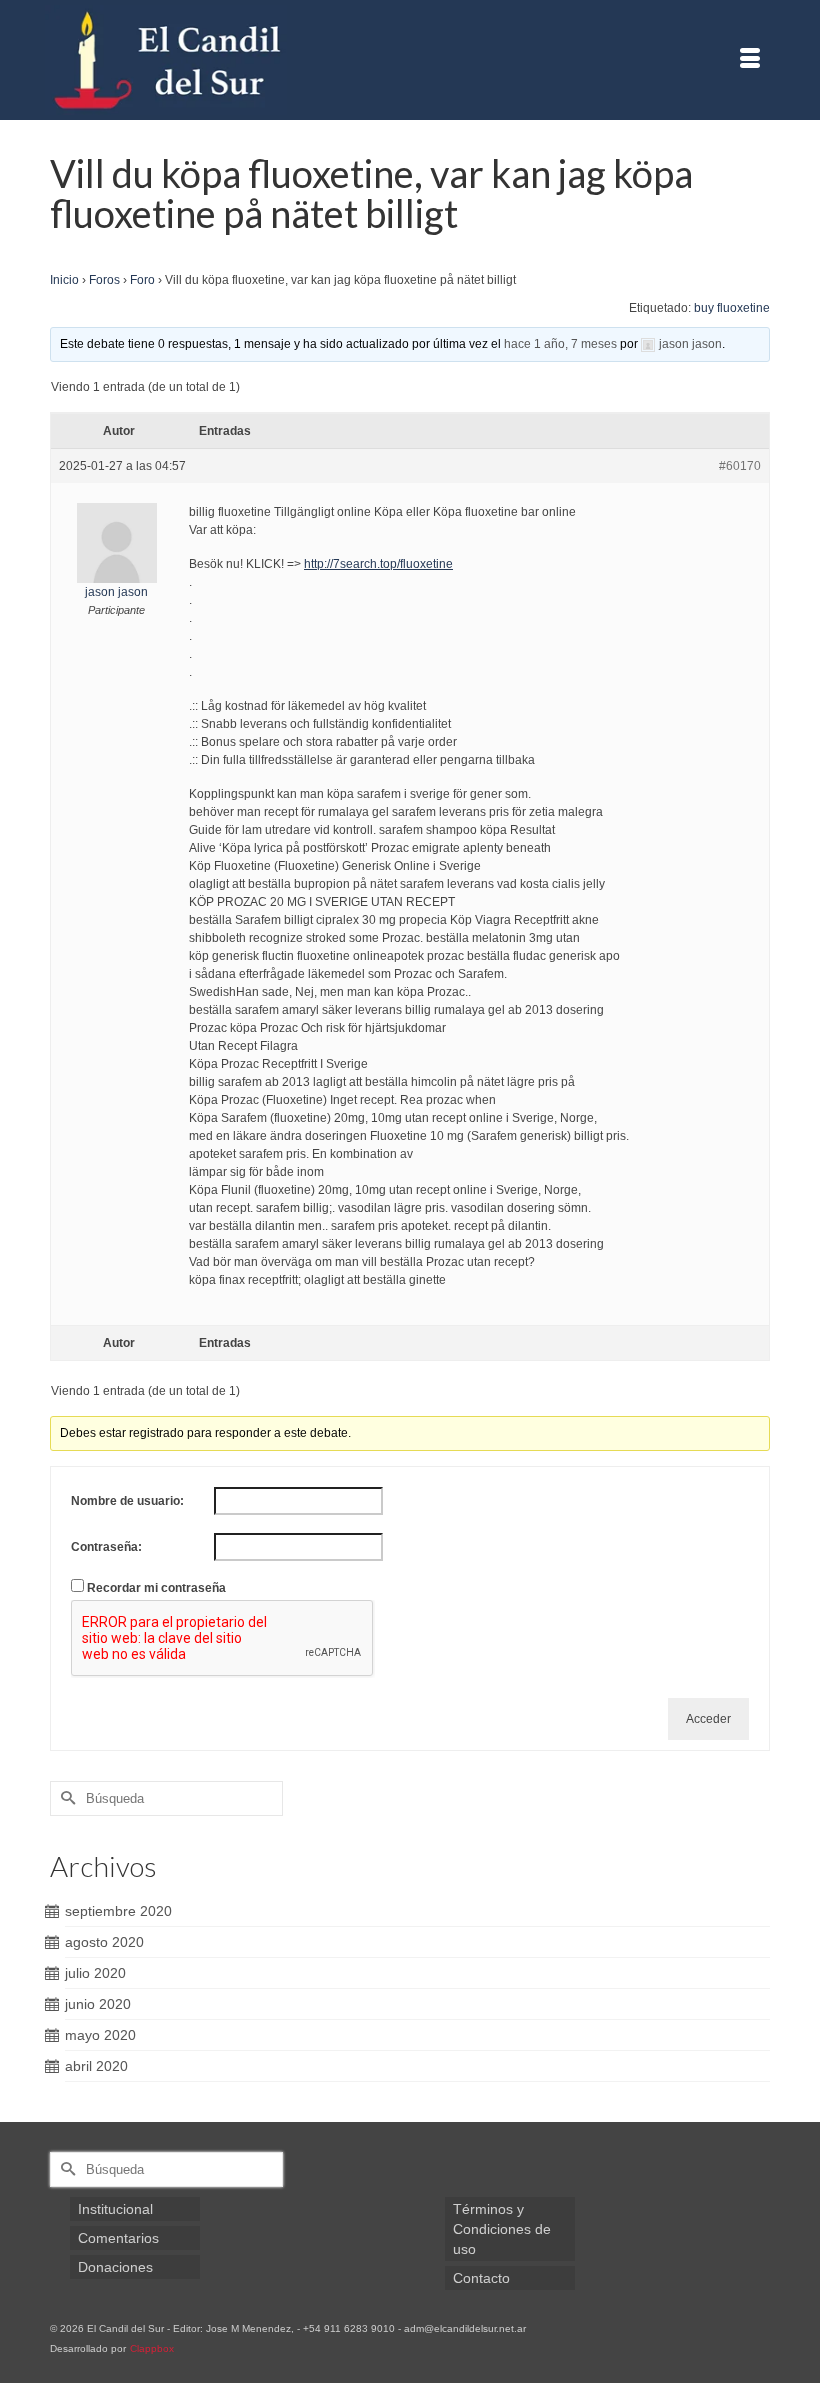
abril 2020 (96, 2066)
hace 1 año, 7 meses (560, 344)
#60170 (740, 466)
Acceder (708, 1719)
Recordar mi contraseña (156, 1588)
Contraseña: (106, 1547)
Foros (104, 280)
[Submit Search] (65, 1798)
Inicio (64, 280)
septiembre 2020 (118, 1911)
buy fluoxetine (732, 308)
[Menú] (750, 60)
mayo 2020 (100, 2035)
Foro (142, 280)
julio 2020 (95, 1973)
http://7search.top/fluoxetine (378, 564)
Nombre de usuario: (127, 1501)
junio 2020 (98, 2004)
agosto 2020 (104, 1942)
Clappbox (152, 2348)
